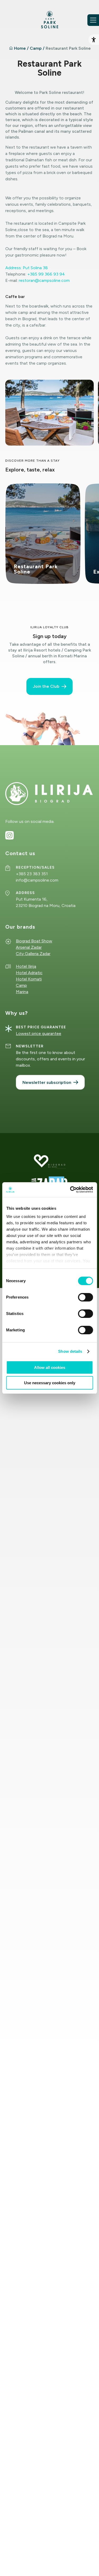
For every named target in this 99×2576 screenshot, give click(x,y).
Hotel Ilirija (26, 966)
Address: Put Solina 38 (27, 268)
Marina (22, 992)
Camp (36, 48)
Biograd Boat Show (34, 941)
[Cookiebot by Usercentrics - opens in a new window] (70, 1190)
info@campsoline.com (37, 880)
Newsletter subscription (47, 1082)
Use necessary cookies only (50, 1383)
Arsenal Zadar (29, 947)
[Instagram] (10, 835)
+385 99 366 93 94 (46, 274)
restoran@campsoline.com (44, 280)
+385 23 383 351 (32, 874)
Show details (70, 1351)
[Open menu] (93, 20)
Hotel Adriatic (29, 973)
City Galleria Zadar (33, 954)
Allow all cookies (50, 1367)
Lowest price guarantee (39, 1033)
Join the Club (46, 686)
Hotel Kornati (29, 979)
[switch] (85, 1297)
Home (20, 48)
